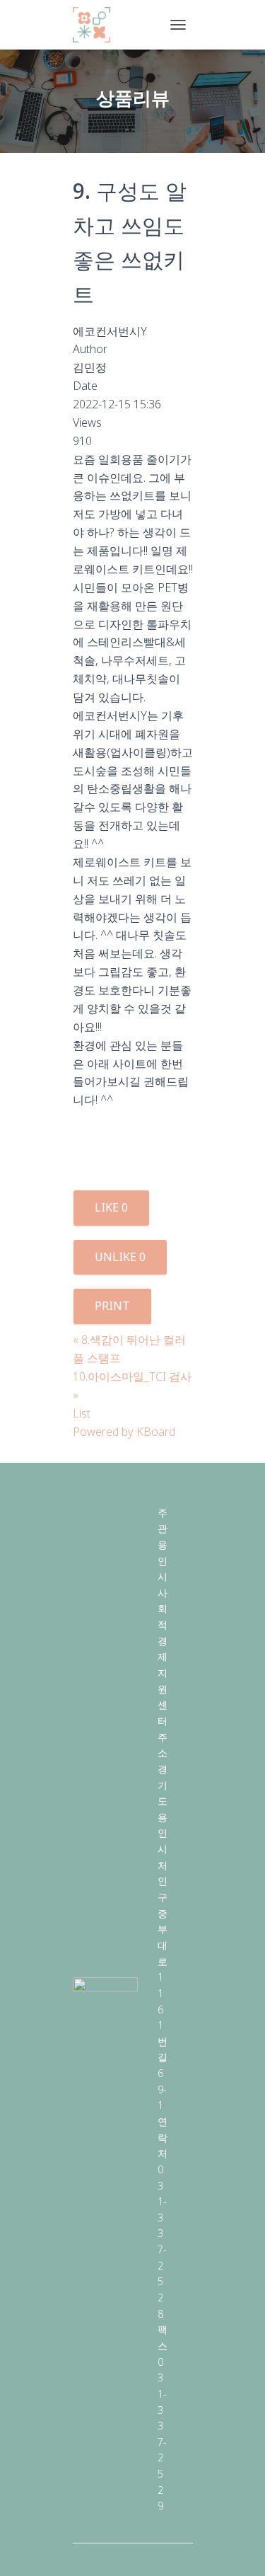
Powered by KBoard (124, 1432)
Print (112, 1306)
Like (111, 1207)
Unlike (120, 1257)
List (82, 1413)
